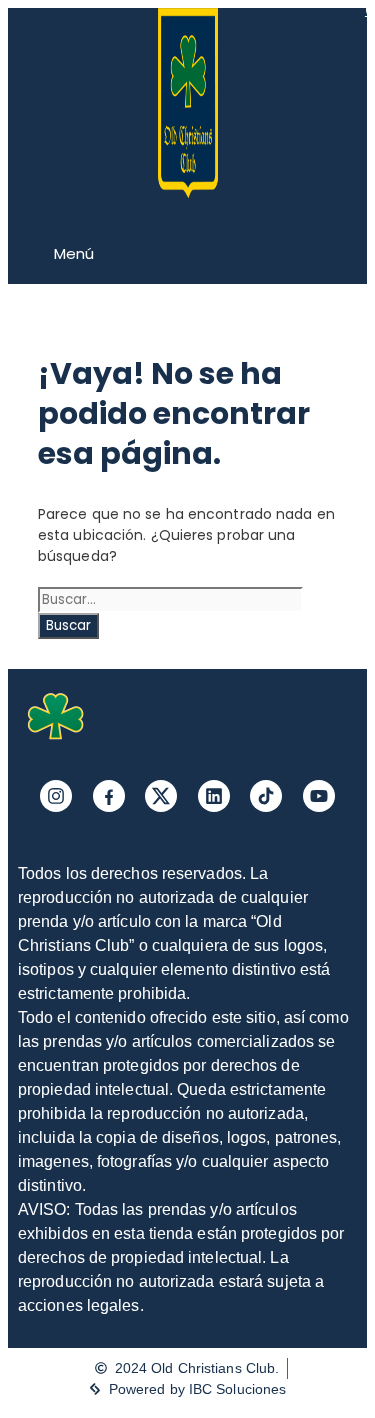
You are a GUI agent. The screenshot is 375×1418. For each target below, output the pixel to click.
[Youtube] (319, 796)
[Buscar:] (170, 599)
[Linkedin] (214, 796)
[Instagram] (56, 796)
